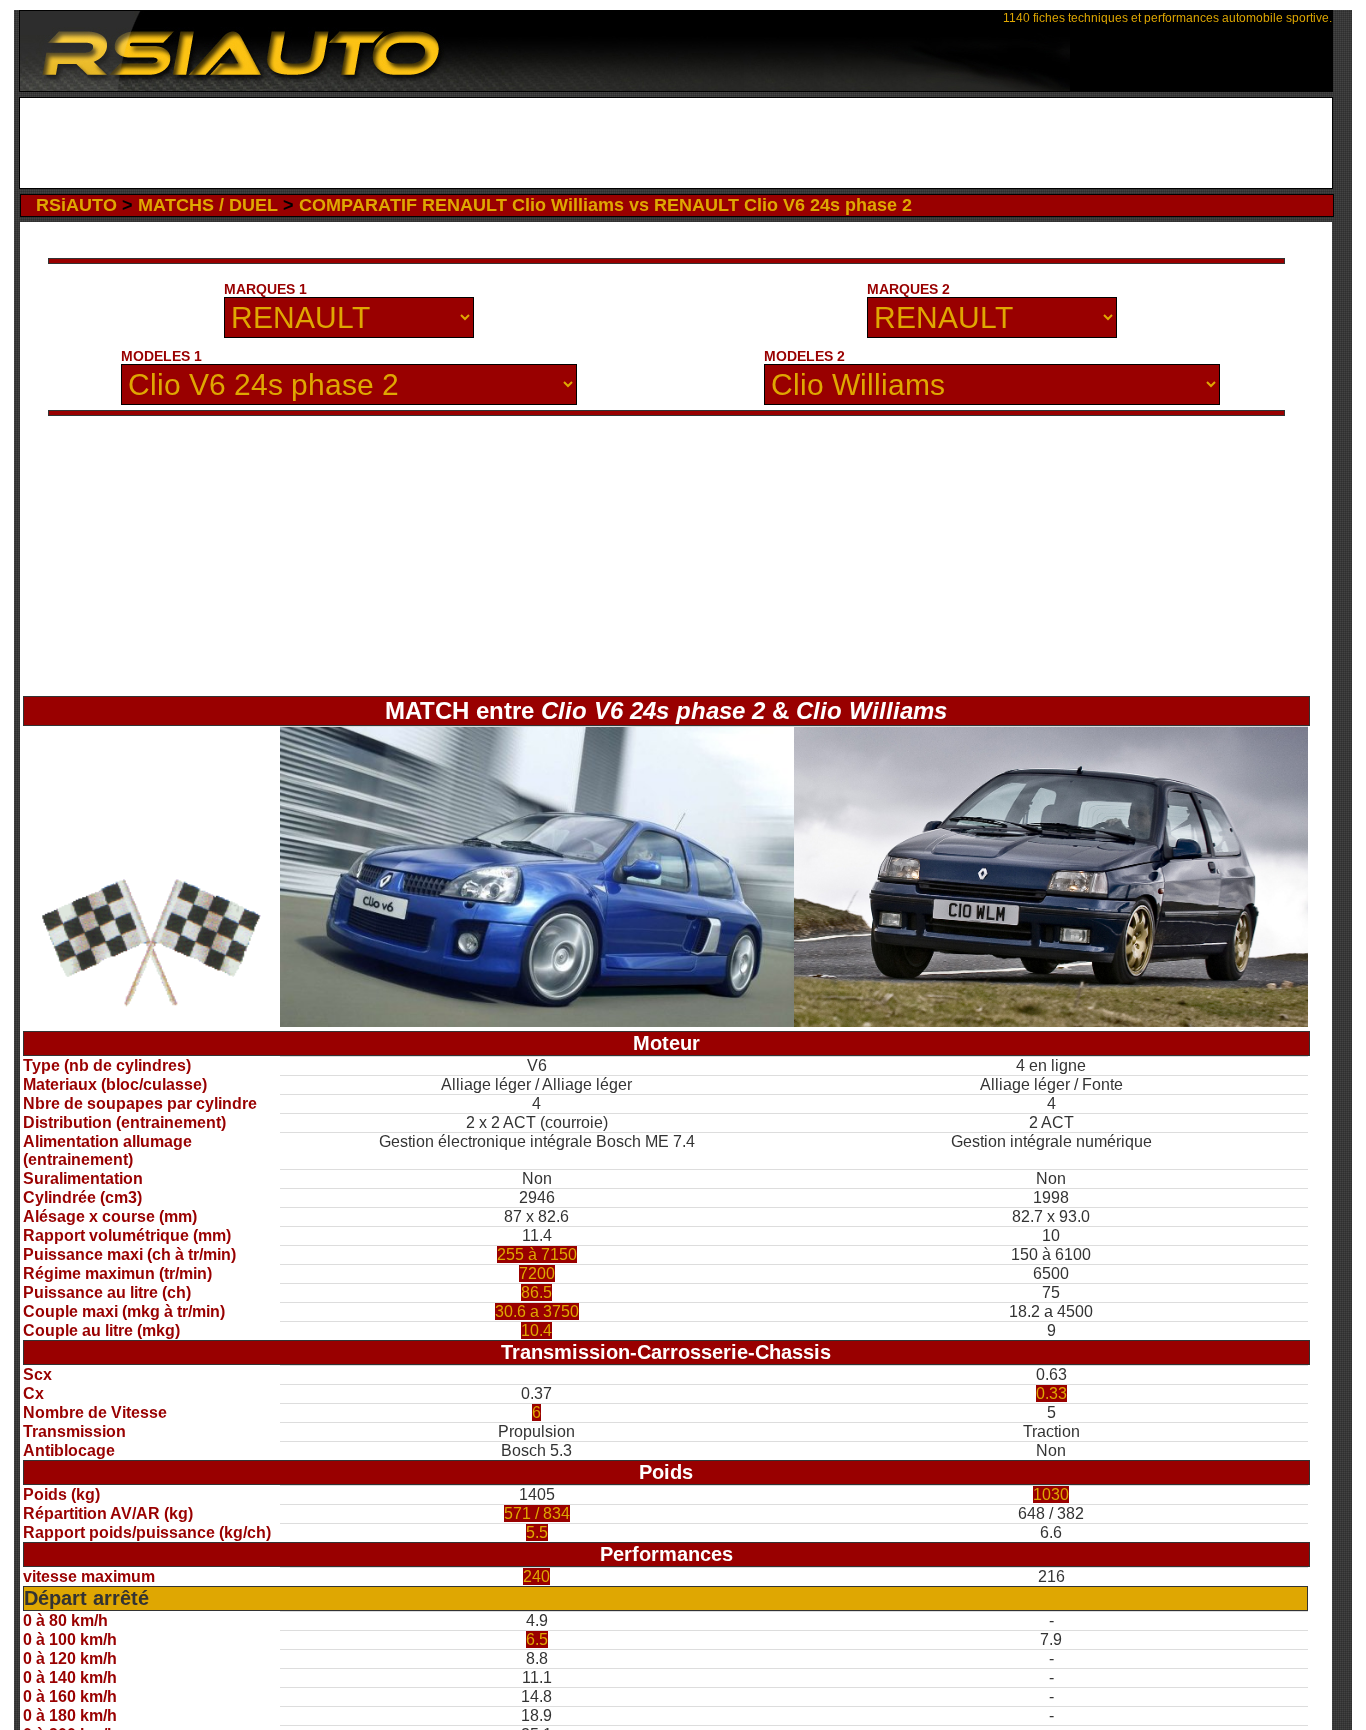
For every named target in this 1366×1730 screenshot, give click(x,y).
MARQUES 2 (908, 289)
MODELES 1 (161, 356)
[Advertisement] (675, 143)
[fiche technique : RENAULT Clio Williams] (1051, 1021)
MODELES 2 (804, 356)
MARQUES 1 (265, 289)
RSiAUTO (76, 205)
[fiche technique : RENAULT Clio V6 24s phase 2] (537, 1021)
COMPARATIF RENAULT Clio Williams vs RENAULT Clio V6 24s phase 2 (605, 205)
